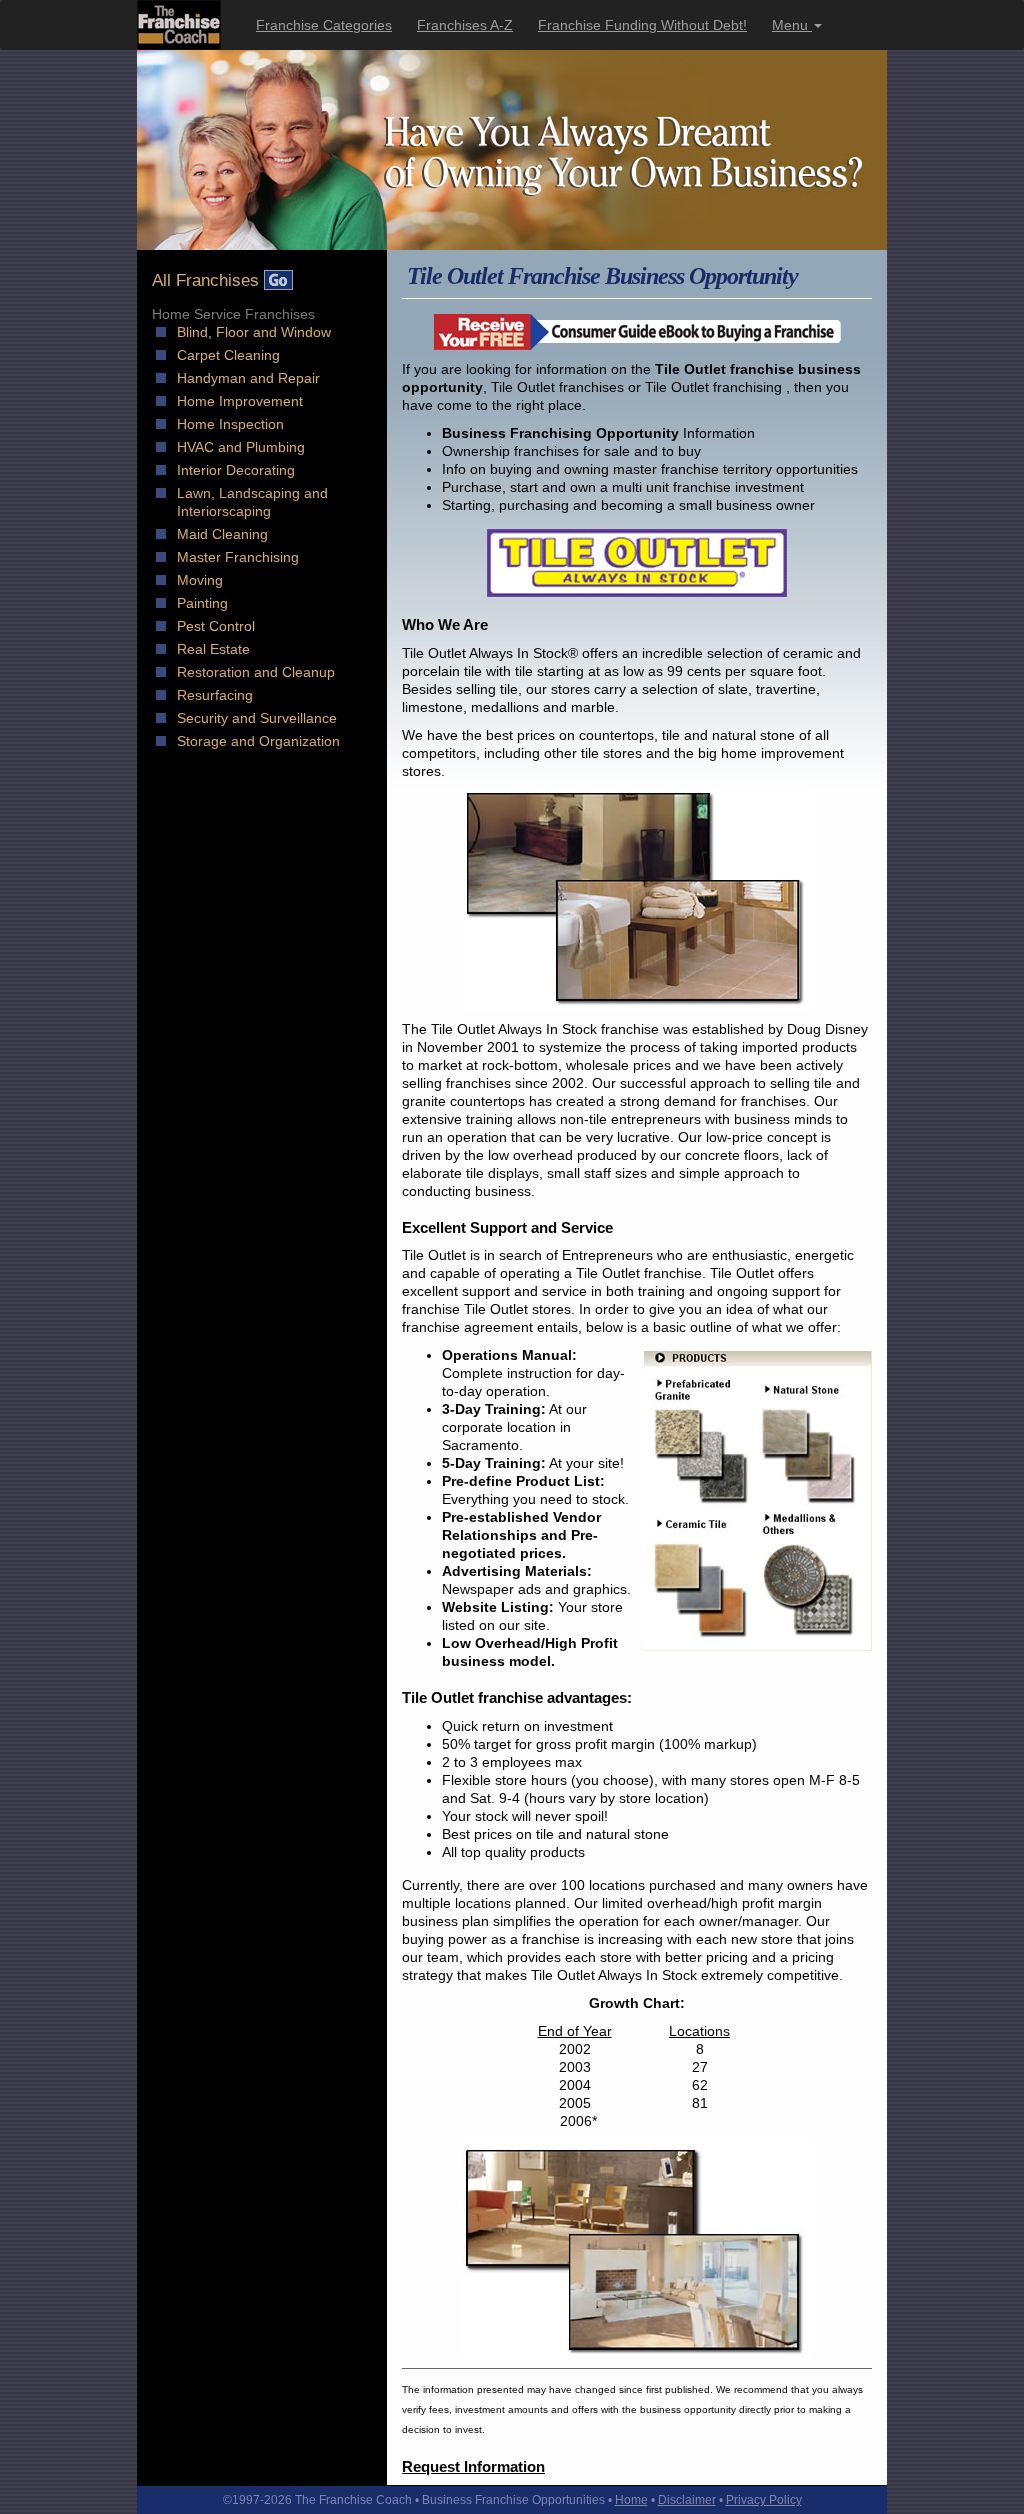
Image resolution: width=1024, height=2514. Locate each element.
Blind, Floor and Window (254, 332)
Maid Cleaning (222, 534)
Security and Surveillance (257, 718)
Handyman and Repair (248, 378)
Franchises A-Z (465, 25)
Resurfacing (215, 695)
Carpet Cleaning (228, 355)
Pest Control (216, 626)
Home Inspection (230, 424)
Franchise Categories (324, 25)
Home (631, 2500)
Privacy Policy (764, 2500)
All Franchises (208, 280)
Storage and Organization (258, 741)
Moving (200, 580)
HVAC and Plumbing (241, 447)
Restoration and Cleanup (256, 672)
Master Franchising (238, 557)
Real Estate (213, 649)
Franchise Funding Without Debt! (642, 25)
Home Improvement (240, 401)
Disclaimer (687, 2500)
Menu (792, 25)
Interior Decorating (236, 470)
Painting (202, 603)
